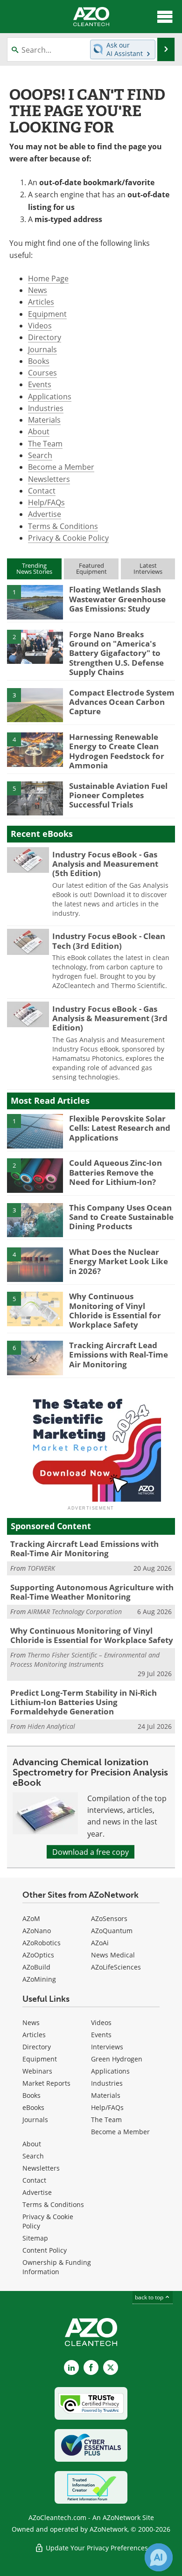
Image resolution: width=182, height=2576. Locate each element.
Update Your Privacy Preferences (96, 2548)
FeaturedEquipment (91, 568)
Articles (41, 302)
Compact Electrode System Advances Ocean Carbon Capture (122, 702)
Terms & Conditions (63, 526)
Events (40, 384)
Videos (40, 325)
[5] (35, 798)
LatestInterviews (148, 568)
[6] (35, 1357)
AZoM (31, 1918)
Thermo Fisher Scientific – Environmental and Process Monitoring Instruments (85, 1660)
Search (40, 455)
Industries (46, 408)
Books (39, 361)
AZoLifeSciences (116, 1967)
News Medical (113, 1955)
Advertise (45, 514)
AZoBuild (36, 1967)
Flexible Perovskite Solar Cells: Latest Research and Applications (120, 1128)
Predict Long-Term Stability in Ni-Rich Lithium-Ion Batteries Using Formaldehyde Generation (84, 1702)
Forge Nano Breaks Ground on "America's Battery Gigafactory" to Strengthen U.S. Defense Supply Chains (116, 653)
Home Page (48, 278)
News (38, 290)
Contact (42, 491)
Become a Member (61, 467)
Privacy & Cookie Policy (68, 538)
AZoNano (37, 1931)
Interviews (107, 2047)
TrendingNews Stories (34, 568)
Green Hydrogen (117, 2059)
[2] (35, 646)
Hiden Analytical (51, 1726)
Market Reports (46, 2083)
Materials (44, 420)
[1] (35, 602)
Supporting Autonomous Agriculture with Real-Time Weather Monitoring (92, 1592)
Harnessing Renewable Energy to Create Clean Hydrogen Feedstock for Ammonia (117, 751)
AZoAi (100, 1943)
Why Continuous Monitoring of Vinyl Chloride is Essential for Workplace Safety (115, 1310)
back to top (150, 2297)
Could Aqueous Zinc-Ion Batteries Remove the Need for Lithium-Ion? (115, 1172)
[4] (35, 749)
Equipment (47, 314)
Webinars (37, 2071)
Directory (45, 337)
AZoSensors (109, 1918)
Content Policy (45, 2250)
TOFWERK (41, 1568)
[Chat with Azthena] (159, 2557)
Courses (42, 372)
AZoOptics (38, 1955)
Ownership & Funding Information (57, 2267)
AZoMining (39, 1979)
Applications (50, 396)
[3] (35, 704)
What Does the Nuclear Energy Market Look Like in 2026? (119, 1261)
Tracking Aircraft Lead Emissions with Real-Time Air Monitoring (119, 1355)
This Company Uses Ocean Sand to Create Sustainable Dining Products (121, 1217)
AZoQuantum (112, 1931)
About (39, 431)
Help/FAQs (46, 502)
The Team (45, 443)
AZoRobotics (42, 1943)
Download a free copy (91, 1852)
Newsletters (49, 479)
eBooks (33, 2107)
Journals (42, 349)
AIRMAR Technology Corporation (75, 1612)
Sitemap (35, 2238)
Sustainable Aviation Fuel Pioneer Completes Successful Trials (118, 795)
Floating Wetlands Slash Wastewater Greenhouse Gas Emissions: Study (117, 599)
